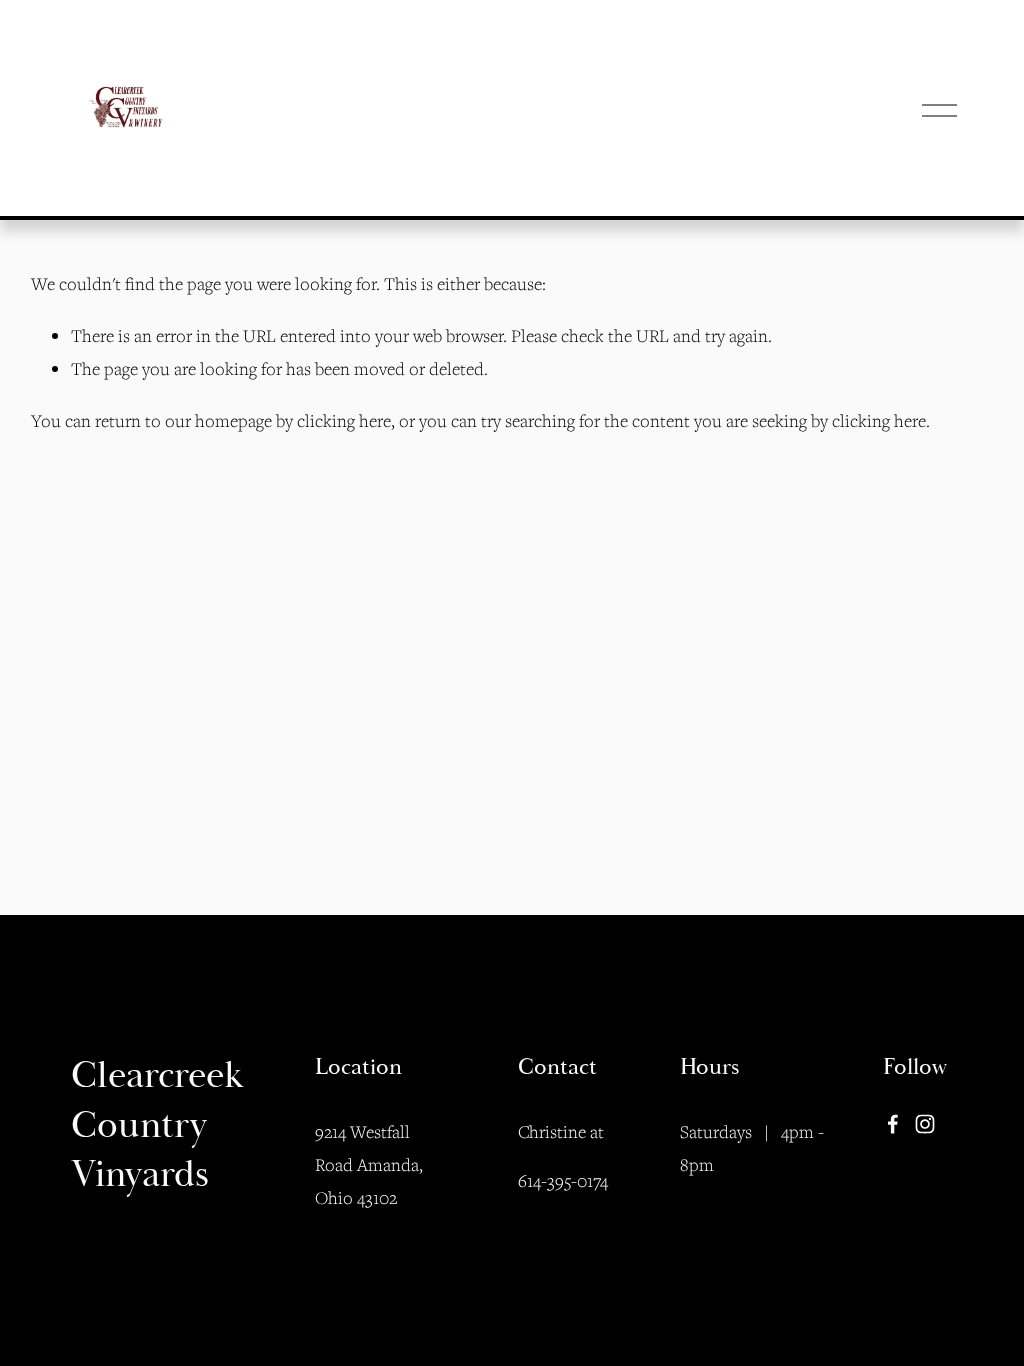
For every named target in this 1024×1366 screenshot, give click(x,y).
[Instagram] (925, 1124)
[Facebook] (893, 1124)
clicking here (344, 420)
